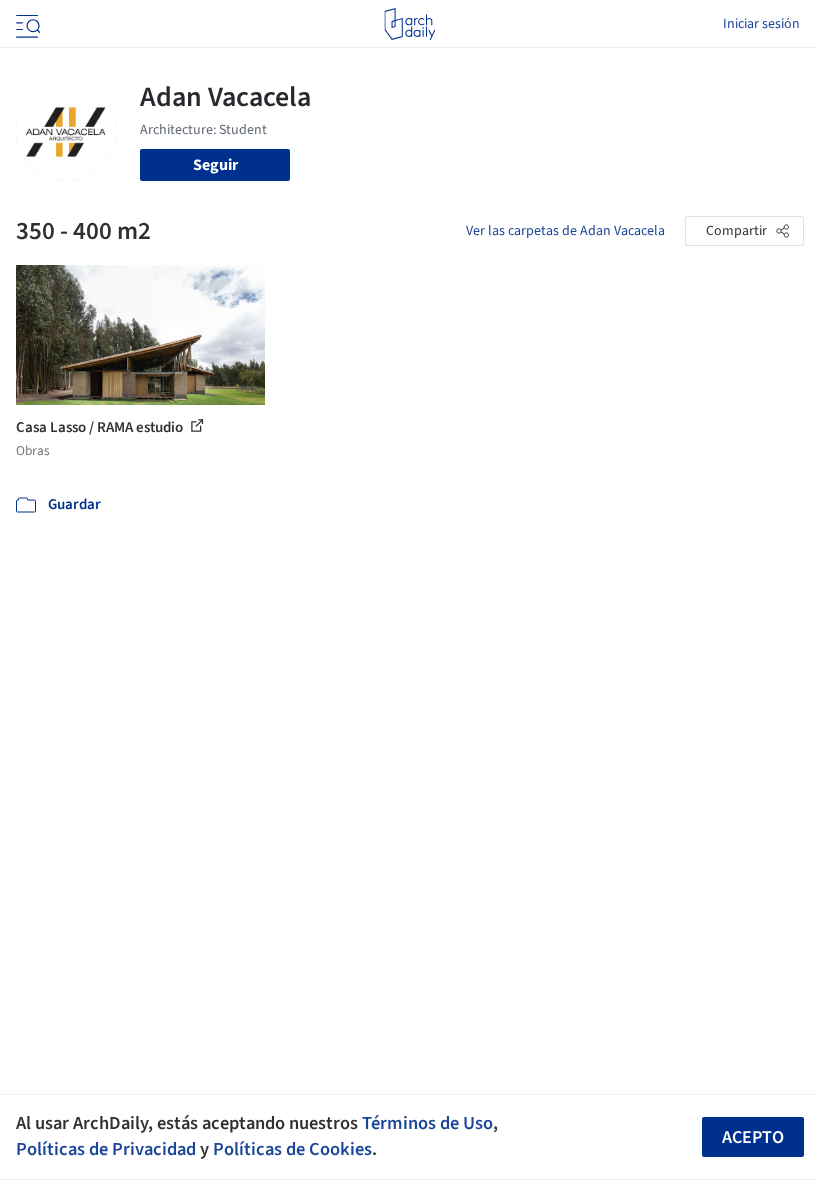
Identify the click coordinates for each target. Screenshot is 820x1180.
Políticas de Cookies (292, 1149)
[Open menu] (26, 24)
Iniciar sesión (761, 24)
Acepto (753, 1137)
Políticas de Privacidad (106, 1149)
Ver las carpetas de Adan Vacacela (565, 231)
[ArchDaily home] (409, 24)
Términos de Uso (427, 1123)
